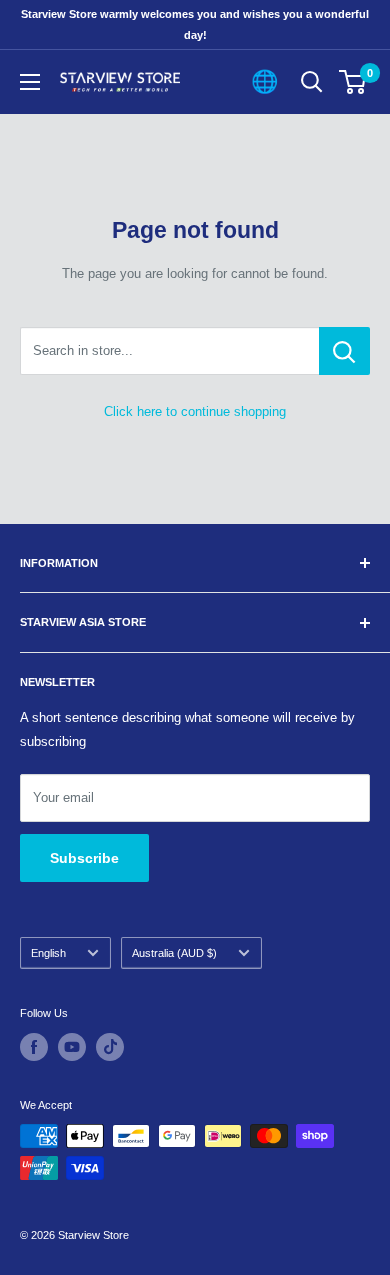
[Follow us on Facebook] (34, 1047)
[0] (353, 82)
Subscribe (84, 858)
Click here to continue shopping (195, 411)
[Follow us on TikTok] (110, 1047)
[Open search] (312, 82)
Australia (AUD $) (174, 953)
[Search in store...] (344, 351)
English (48, 953)
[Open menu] (30, 82)
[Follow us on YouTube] (72, 1047)
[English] (264, 82)
